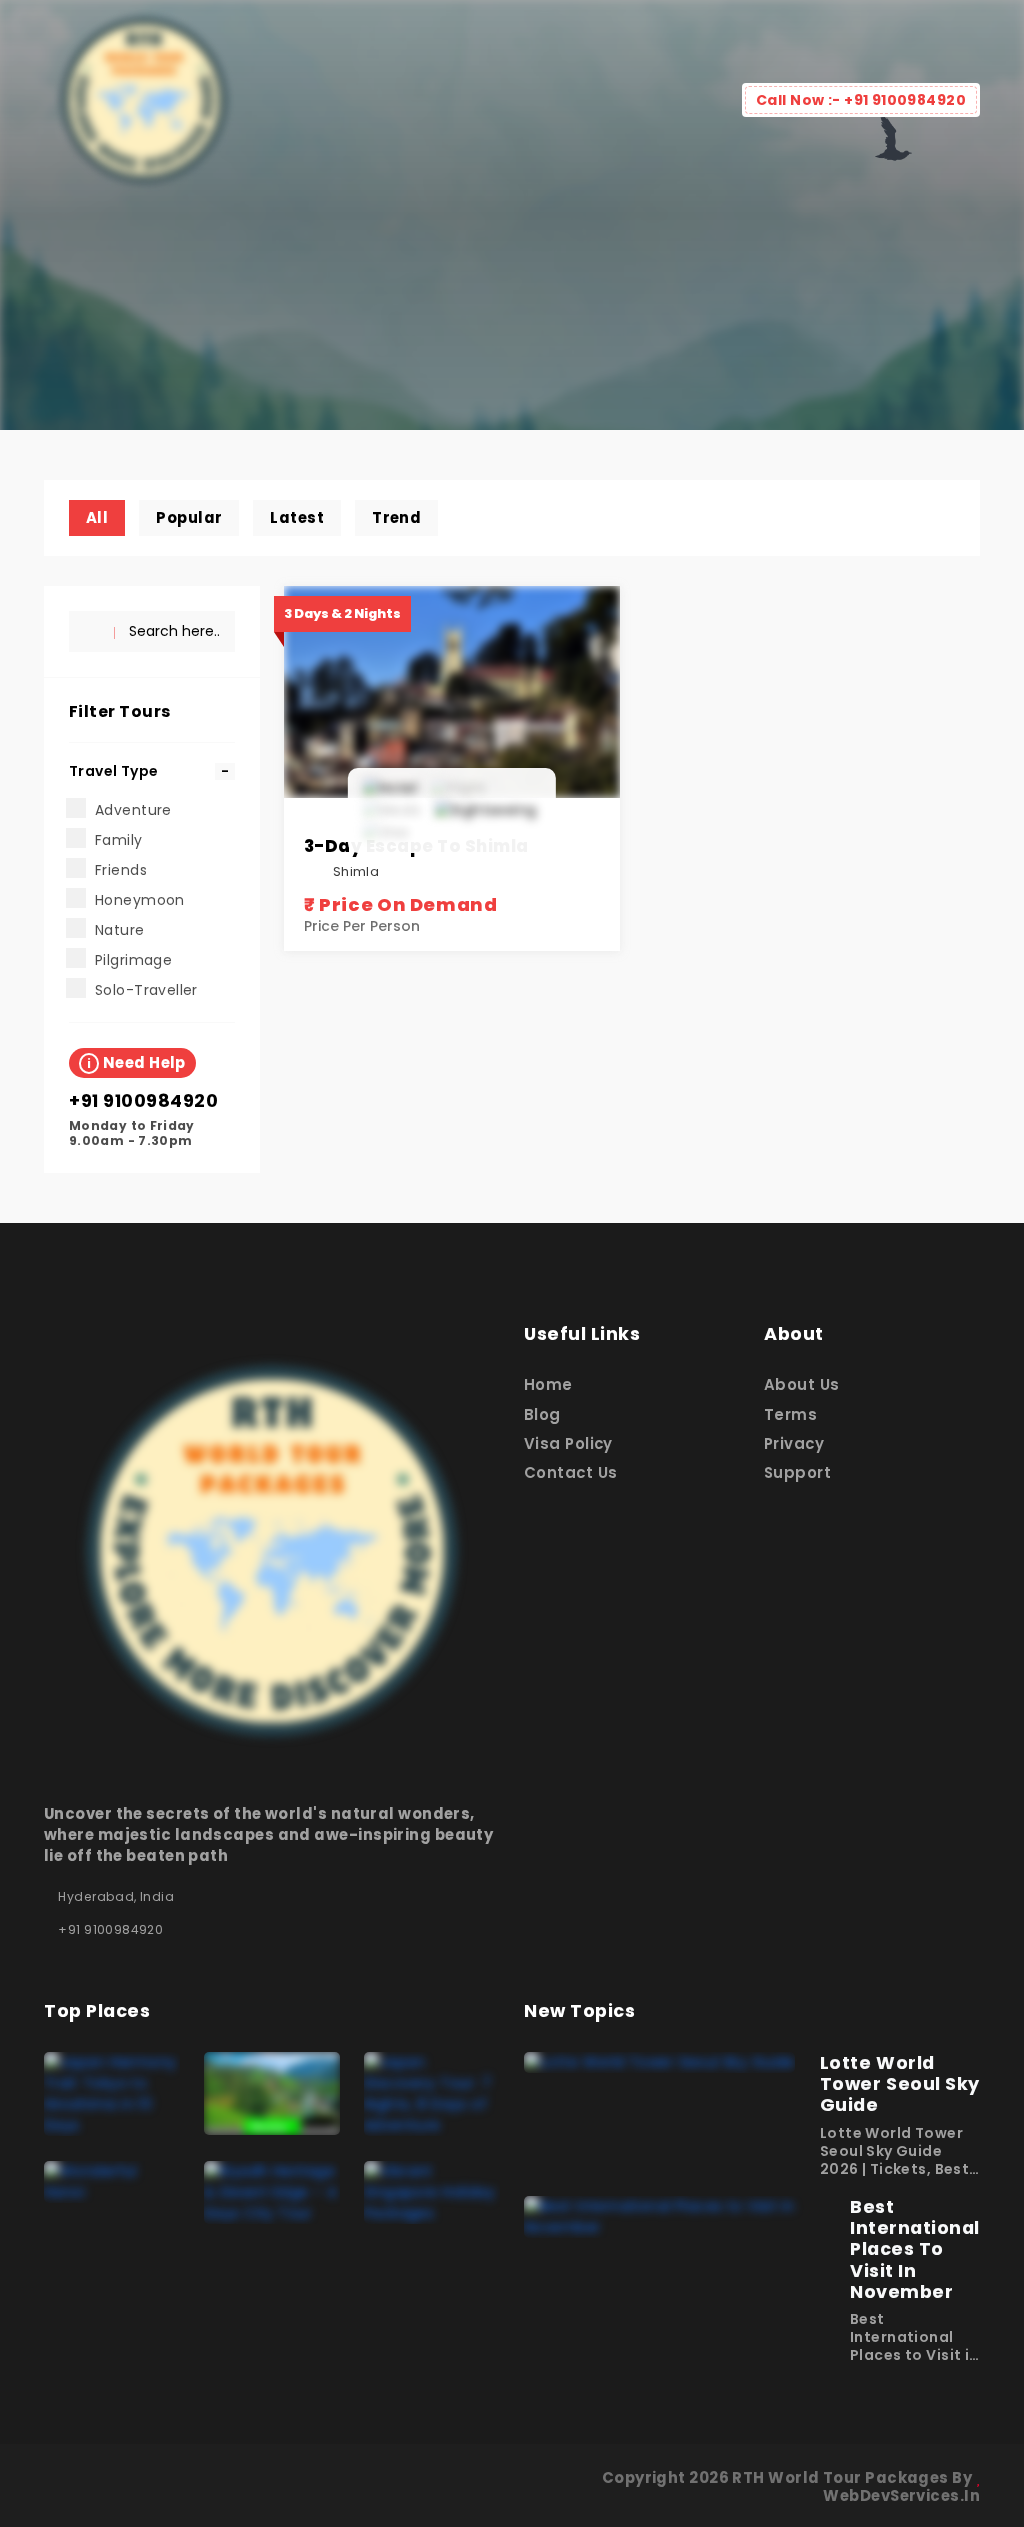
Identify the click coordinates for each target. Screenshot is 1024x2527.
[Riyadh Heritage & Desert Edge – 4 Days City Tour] (272, 2191)
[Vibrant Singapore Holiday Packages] (432, 2191)
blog (542, 1414)
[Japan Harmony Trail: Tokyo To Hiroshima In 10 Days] (112, 2093)
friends (121, 870)
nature (120, 930)
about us (802, 1384)
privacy (794, 1443)
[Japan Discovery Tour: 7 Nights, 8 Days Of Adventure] (432, 2093)
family (119, 840)
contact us (570, 1472)
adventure (133, 810)
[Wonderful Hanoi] (112, 2181)
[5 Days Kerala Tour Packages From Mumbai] (272, 2092)
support (797, 1472)
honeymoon (140, 900)
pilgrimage (133, 960)
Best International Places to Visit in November (915, 2249)
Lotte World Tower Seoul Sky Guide (900, 2084)
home (548, 1384)
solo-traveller (146, 990)
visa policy (568, 1443)
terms (790, 1414)
